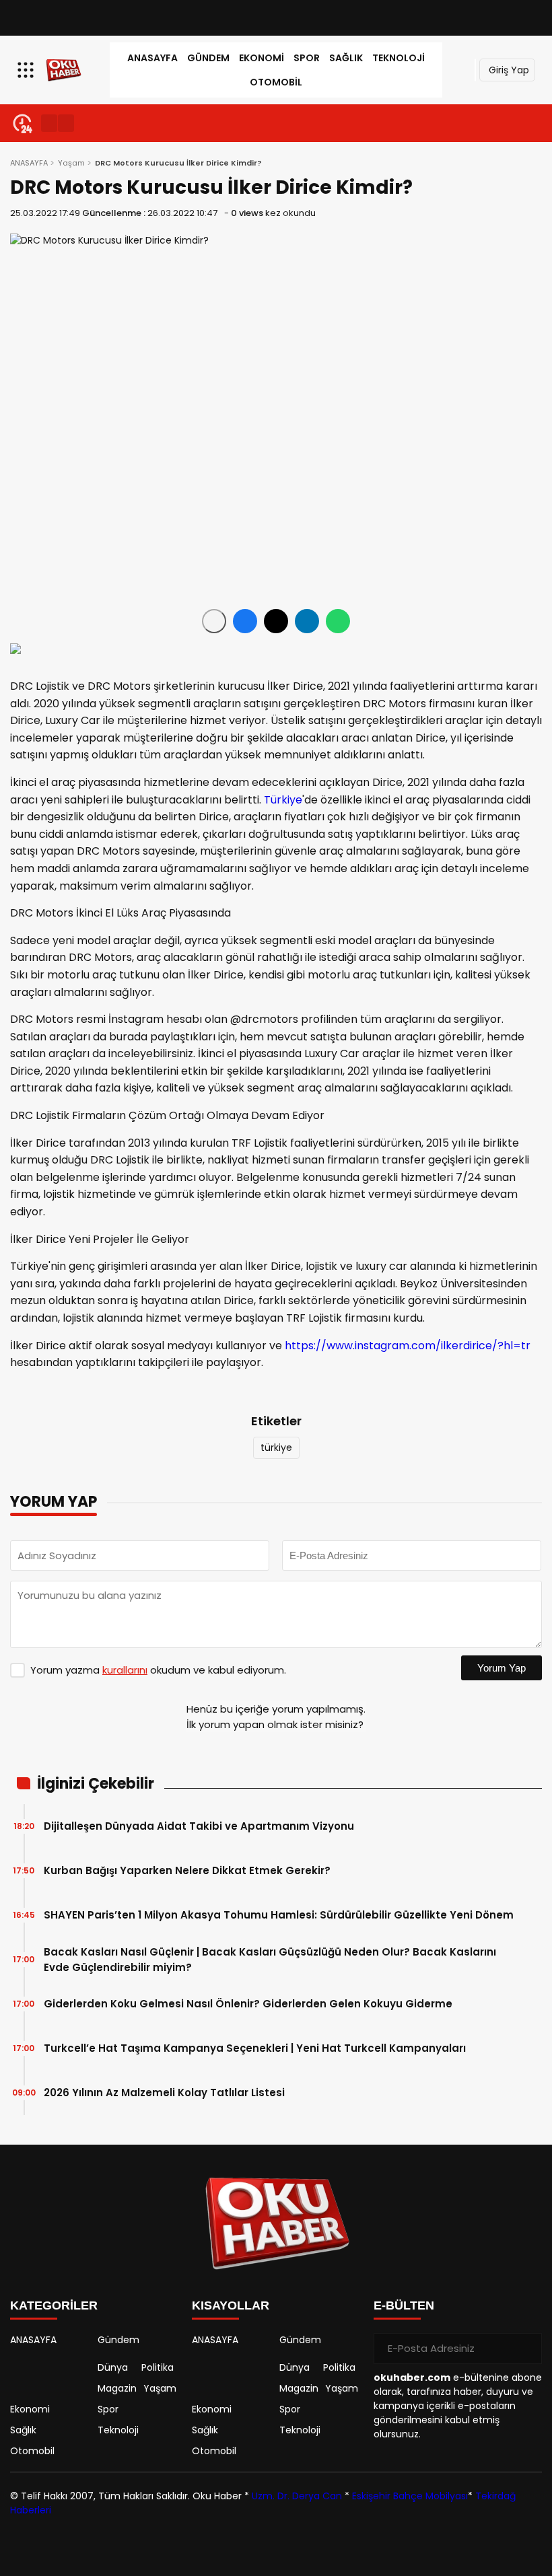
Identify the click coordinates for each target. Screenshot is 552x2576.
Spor (307, 58)
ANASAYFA (152, 58)
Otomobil (276, 82)
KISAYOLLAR (231, 2305)
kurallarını (125, 1670)
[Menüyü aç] (27, 70)
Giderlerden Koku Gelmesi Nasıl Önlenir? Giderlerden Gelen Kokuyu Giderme (249, 2004)
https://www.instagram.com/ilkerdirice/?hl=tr (408, 1346)
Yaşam (71, 163)
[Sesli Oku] (214, 621)
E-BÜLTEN (404, 2305)
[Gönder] (526, 2349)
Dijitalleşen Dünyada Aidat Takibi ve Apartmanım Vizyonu (199, 1826)
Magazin (117, 2388)
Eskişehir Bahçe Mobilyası (410, 2496)
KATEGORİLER (54, 2305)
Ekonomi (262, 58)
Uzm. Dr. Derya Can (297, 2496)
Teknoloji (399, 58)
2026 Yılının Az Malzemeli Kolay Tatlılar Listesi (164, 2092)
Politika (158, 2367)
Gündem (208, 58)
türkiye (276, 1447)
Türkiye (283, 800)
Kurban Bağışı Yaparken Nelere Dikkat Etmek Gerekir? (187, 1870)
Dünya (113, 2367)
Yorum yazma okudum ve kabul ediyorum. (158, 1670)
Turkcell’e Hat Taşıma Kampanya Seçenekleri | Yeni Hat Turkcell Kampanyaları (256, 2048)
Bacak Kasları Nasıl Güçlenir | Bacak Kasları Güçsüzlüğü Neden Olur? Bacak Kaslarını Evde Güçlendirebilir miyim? (270, 1960)
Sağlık (346, 58)
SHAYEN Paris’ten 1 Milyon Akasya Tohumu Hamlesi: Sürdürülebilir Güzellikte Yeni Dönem (279, 1915)
